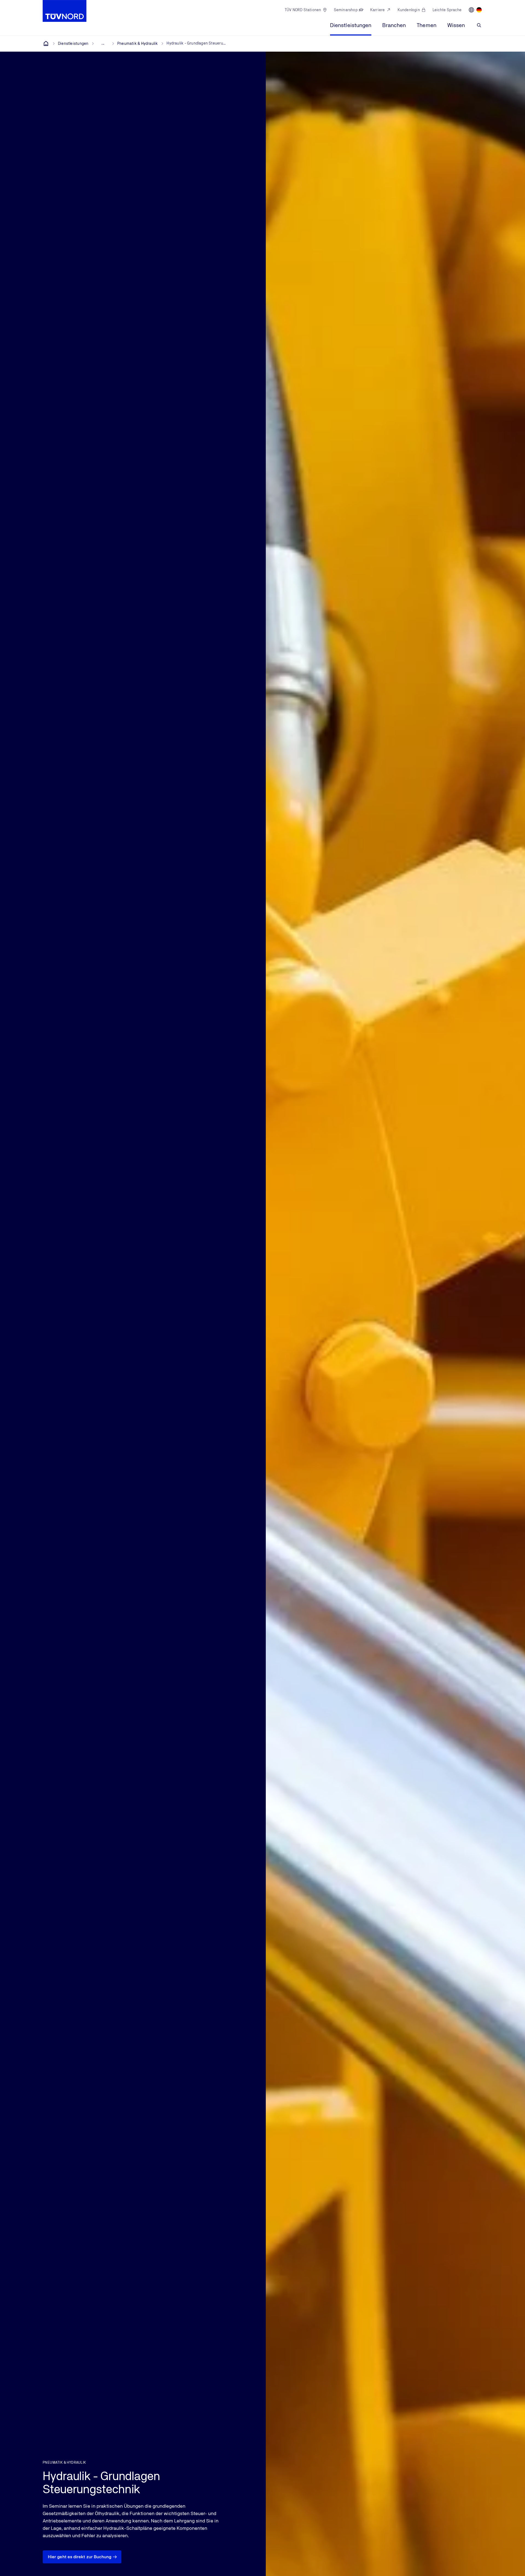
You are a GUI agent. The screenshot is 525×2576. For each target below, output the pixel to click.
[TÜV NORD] (46, 43)
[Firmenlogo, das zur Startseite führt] (65, 11)
